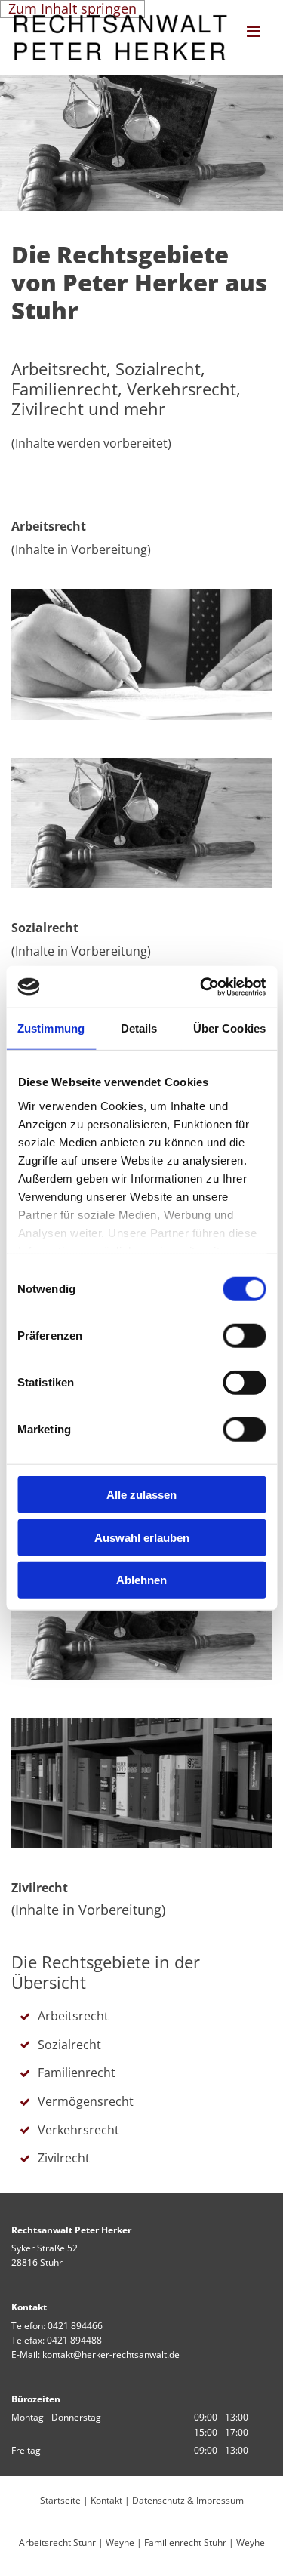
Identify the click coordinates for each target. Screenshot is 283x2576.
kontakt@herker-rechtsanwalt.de (111, 2354)
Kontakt (106, 2500)
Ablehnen (141, 1580)
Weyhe (120, 2542)
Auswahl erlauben (142, 1537)
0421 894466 (75, 2326)
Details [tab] (139, 1028)
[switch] (244, 1336)
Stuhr (85, 2542)
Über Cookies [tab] (229, 1028)
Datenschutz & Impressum (188, 2500)
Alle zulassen (141, 1495)
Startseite (60, 2500)
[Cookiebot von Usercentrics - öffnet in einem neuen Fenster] (201, 986)
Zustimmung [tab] (51, 1028)
